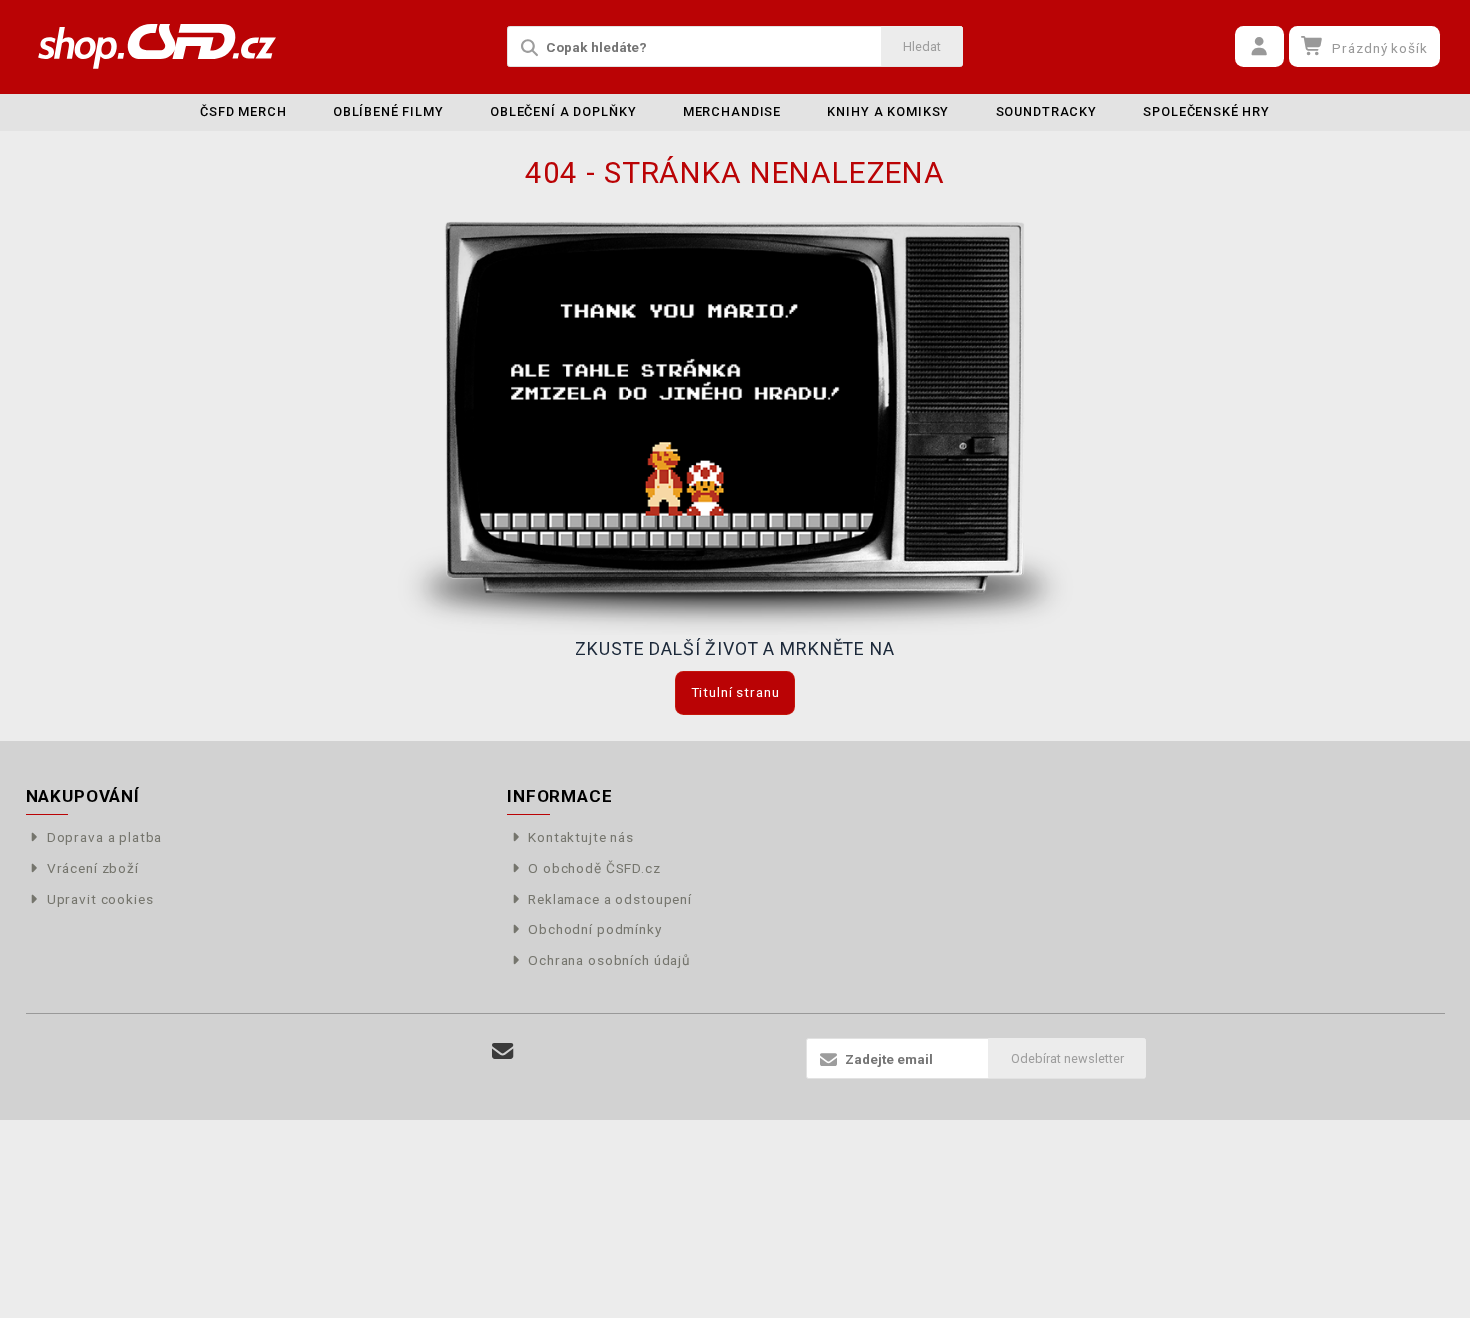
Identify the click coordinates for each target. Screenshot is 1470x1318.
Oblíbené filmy (388, 111)
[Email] (503, 1051)
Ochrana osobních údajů (609, 960)
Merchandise (732, 111)
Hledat (922, 46)
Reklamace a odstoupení (610, 899)
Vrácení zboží (93, 868)
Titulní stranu (735, 692)
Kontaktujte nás (581, 837)
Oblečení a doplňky (563, 111)
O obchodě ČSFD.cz (594, 868)
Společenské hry (1206, 111)
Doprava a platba (105, 837)
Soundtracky (1046, 111)
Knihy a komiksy (888, 111)
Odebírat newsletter (1067, 1058)
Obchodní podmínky (594, 929)
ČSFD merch (243, 111)
